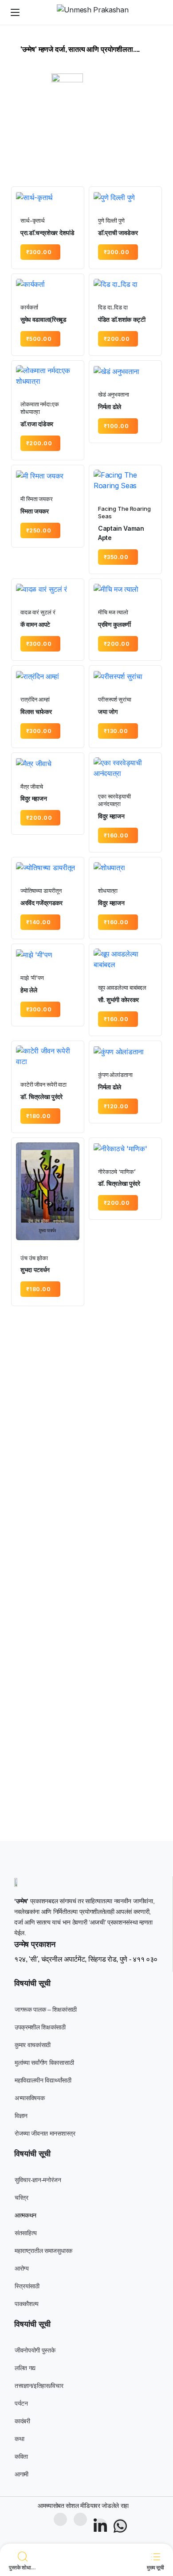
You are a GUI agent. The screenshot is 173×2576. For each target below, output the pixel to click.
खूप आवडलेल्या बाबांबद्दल (122, 987)
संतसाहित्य (26, 2233)
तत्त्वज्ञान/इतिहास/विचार (39, 2386)
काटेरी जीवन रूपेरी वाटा (43, 1084)
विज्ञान (21, 2116)
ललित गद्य (25, 2368)
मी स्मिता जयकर (37, 499)
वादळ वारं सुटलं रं (38, 612)
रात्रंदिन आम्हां (35, 699)
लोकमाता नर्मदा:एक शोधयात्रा (40, 408)
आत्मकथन (26, 2215)
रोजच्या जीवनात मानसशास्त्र (45, 2133)
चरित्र (22, 2198)
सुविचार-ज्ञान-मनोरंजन (38, 2180)
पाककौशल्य (27, 2304)
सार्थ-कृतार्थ (33, 220)
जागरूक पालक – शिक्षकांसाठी (46, 2009)
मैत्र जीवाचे (32, 787)
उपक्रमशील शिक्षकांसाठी (40, 2027)
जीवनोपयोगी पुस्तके (35, 2350)
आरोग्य (22, 2268)
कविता (21, 2456)
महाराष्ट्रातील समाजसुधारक (43, 2251)
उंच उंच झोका (34, 1258)
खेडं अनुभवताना (114, 394)
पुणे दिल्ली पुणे (111, 220)
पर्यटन (21, 2403)
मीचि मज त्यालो (113, 612)
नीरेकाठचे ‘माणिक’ (117, 1172)
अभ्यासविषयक (29, 2098)
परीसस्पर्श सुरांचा (115, 699)
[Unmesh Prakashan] (95, 12)
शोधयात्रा (108, 891)
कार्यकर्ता (29, 307)
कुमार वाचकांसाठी (33, 2045)
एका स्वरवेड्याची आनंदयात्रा (114, 800)
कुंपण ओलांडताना (115, 1075)
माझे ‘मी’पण (32, 978)
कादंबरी (22, 2421)
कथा (19, 2439)
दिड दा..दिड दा (113, 307)
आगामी (22, 2474)
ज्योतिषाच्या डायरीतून (41, 891)
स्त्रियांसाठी (27, 2286)
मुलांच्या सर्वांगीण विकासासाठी (44, 2063)
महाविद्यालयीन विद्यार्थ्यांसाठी (43, 2080)
